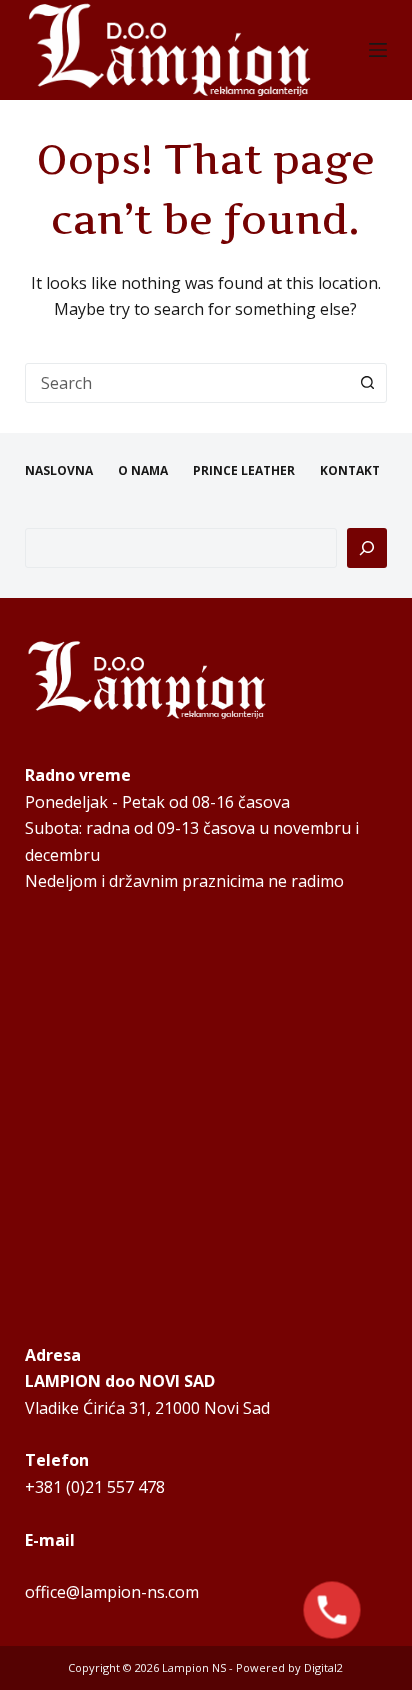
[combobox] (187, 383)
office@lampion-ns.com (112, 1592)
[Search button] (367, 383)
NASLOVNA (59, 471)
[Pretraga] (367, 548)
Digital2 (323, 1667)
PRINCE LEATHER (244, 471)
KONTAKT (350, 471)
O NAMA (143, 471)
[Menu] (378, 50)
